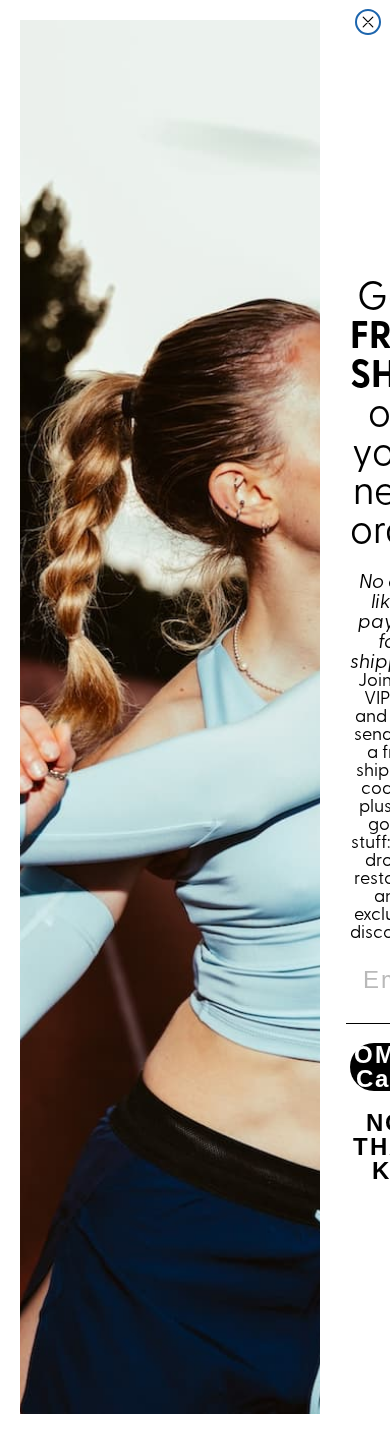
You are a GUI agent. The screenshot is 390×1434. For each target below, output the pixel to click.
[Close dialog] (368, 22)
